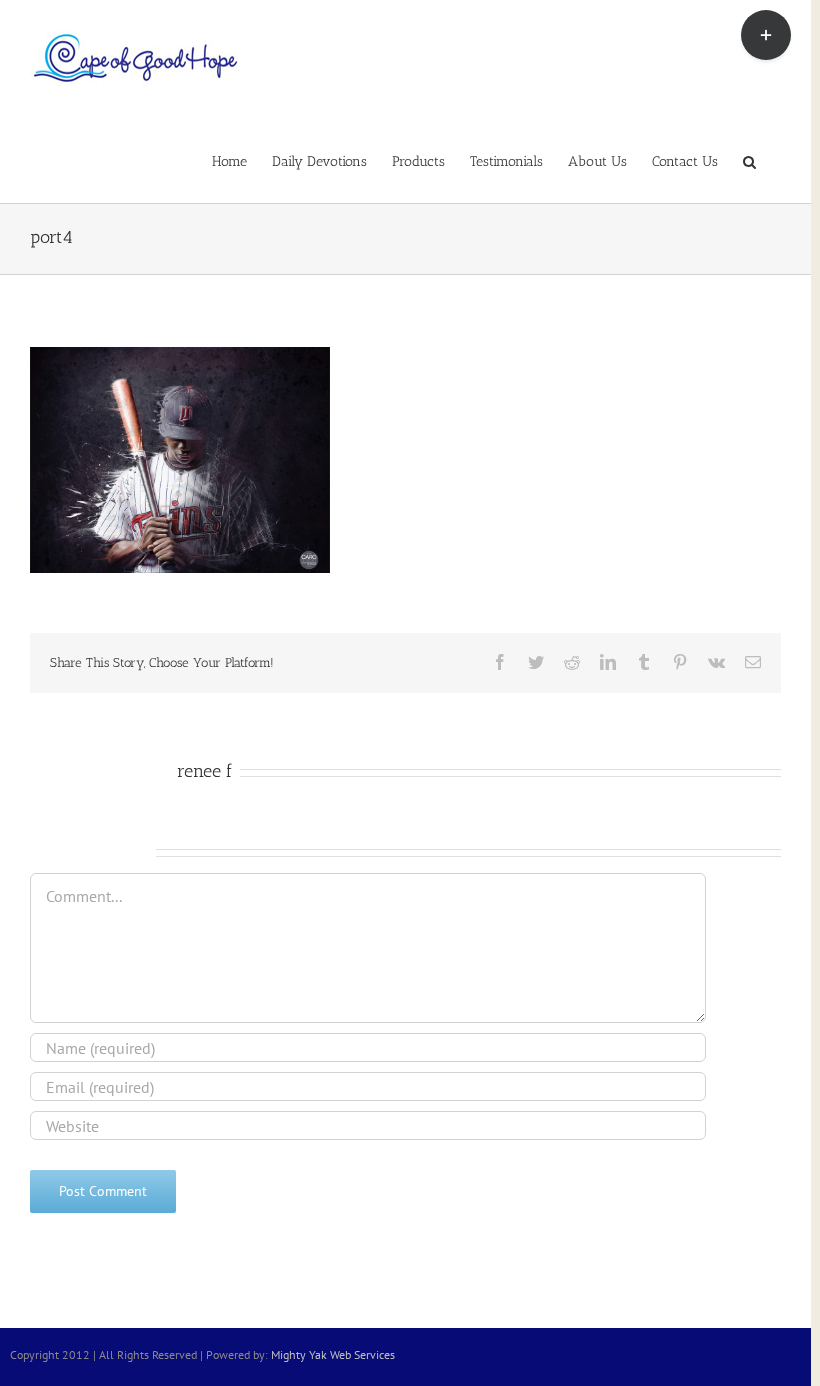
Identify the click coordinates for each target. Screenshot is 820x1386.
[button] (749, 160)
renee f (204, 771)
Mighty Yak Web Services (333, 1354)
